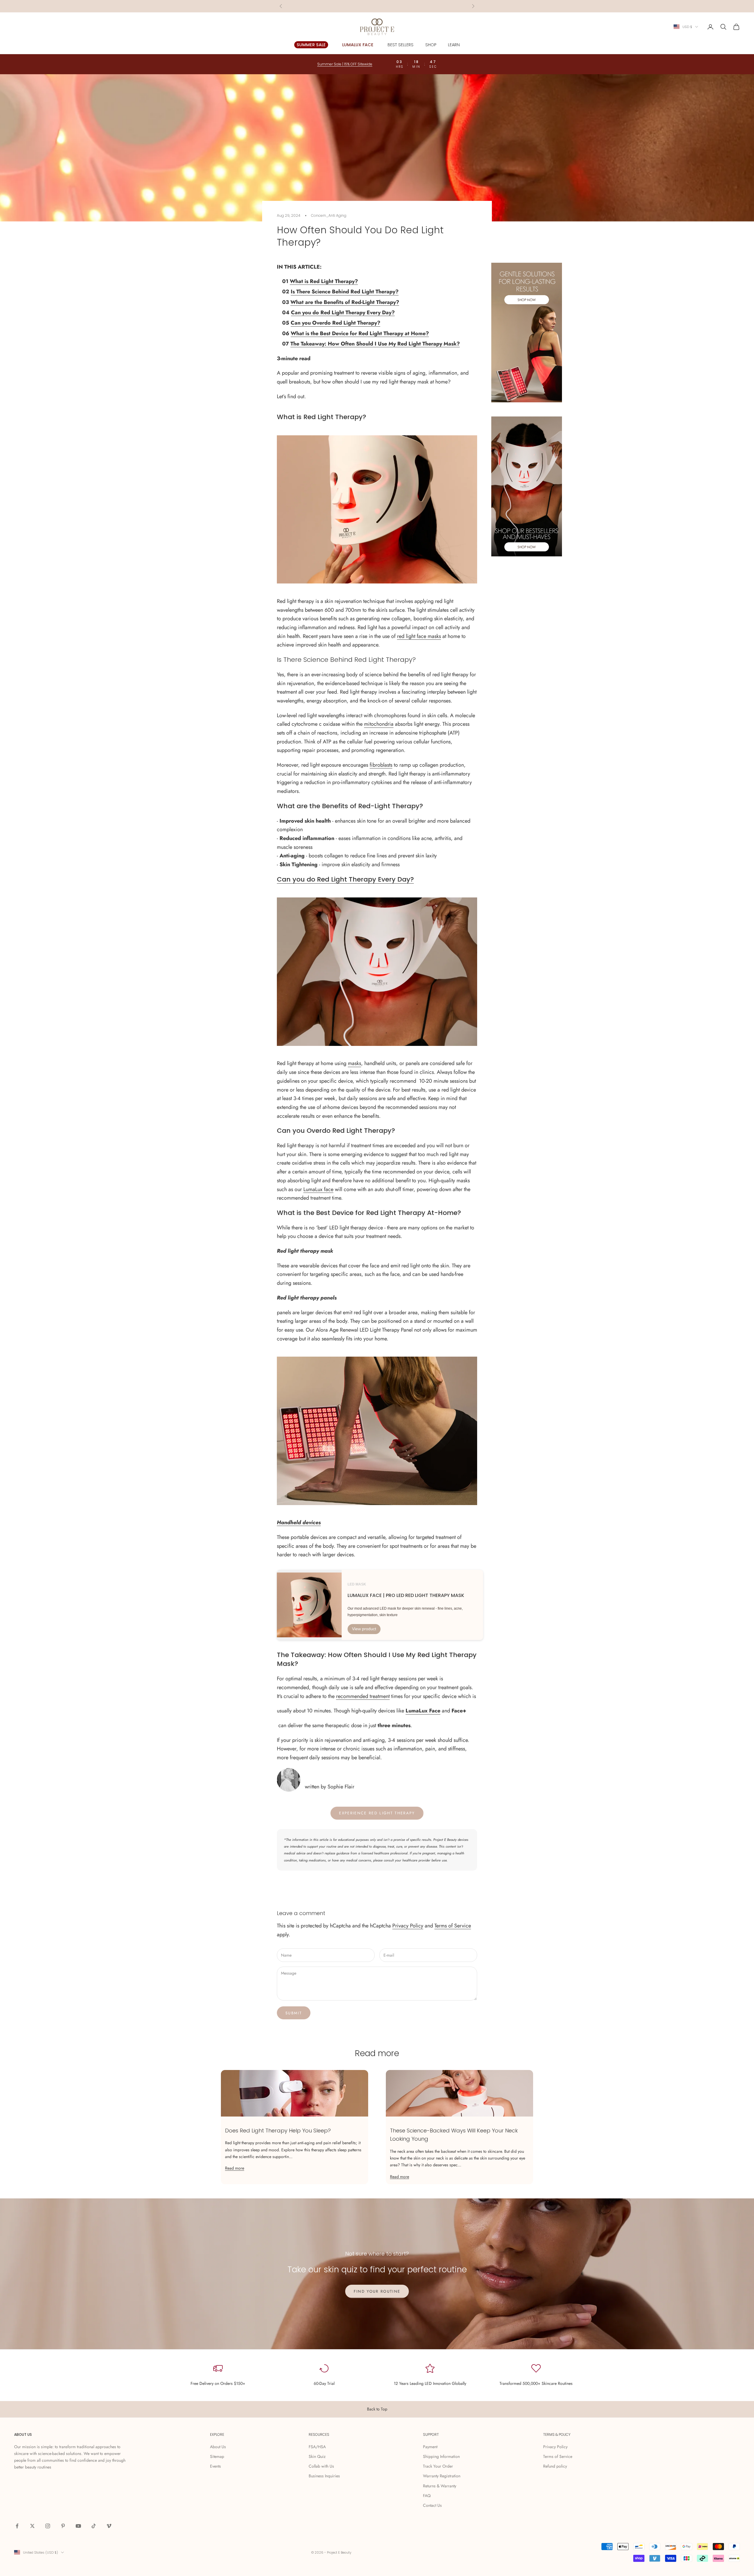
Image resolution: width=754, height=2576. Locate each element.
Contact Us (432, 2505)
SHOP (431, 45)
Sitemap (217, 2456)
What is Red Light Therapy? (324, 281)
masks (354, 1063)
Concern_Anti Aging (329, 215)
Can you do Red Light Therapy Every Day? (343, 313)
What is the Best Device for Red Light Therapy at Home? (360, 333)
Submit (294, 2013)
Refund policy (555, 2466)
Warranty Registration (442, 2476)
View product (364, 1629)
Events (215, 2466)
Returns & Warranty (440, 2486)
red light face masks (419, 636)
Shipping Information (441, 2456)
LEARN (454, 45)
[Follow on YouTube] (78, 2526)
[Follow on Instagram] (48, 2526)
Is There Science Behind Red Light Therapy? (345, 292)
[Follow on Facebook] (17, 2526)
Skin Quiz (317, 2456)
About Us (218, 2447)
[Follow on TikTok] (94, 2526)
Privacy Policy (408, 1926)
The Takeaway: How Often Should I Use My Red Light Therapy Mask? (375, 344)
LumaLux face (318, 1189)
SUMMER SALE (311, 45)
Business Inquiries (324, 2476)
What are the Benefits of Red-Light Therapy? (345, 302)
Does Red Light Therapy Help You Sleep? (278, 2131)
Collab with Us (321, 2466)
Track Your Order (438, 2466)
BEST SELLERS (401, 45)
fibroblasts (381, 765)
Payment (430, 2447)
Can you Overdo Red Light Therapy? (335, 323)
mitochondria (379, 724)
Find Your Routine (377, 2291)
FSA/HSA (317, 2447)
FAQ (427, 2496)
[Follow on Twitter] (32, 2526)
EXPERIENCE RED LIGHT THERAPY (377, 1813)
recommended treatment (363, 1696)
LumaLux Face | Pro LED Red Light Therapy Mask (406, 1595)
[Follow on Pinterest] (63, 2526)
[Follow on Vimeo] (109, 2526)
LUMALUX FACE (358, 45)
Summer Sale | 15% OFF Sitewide (377, 6)
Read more (235, 2168)
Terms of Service (453, 1926)
